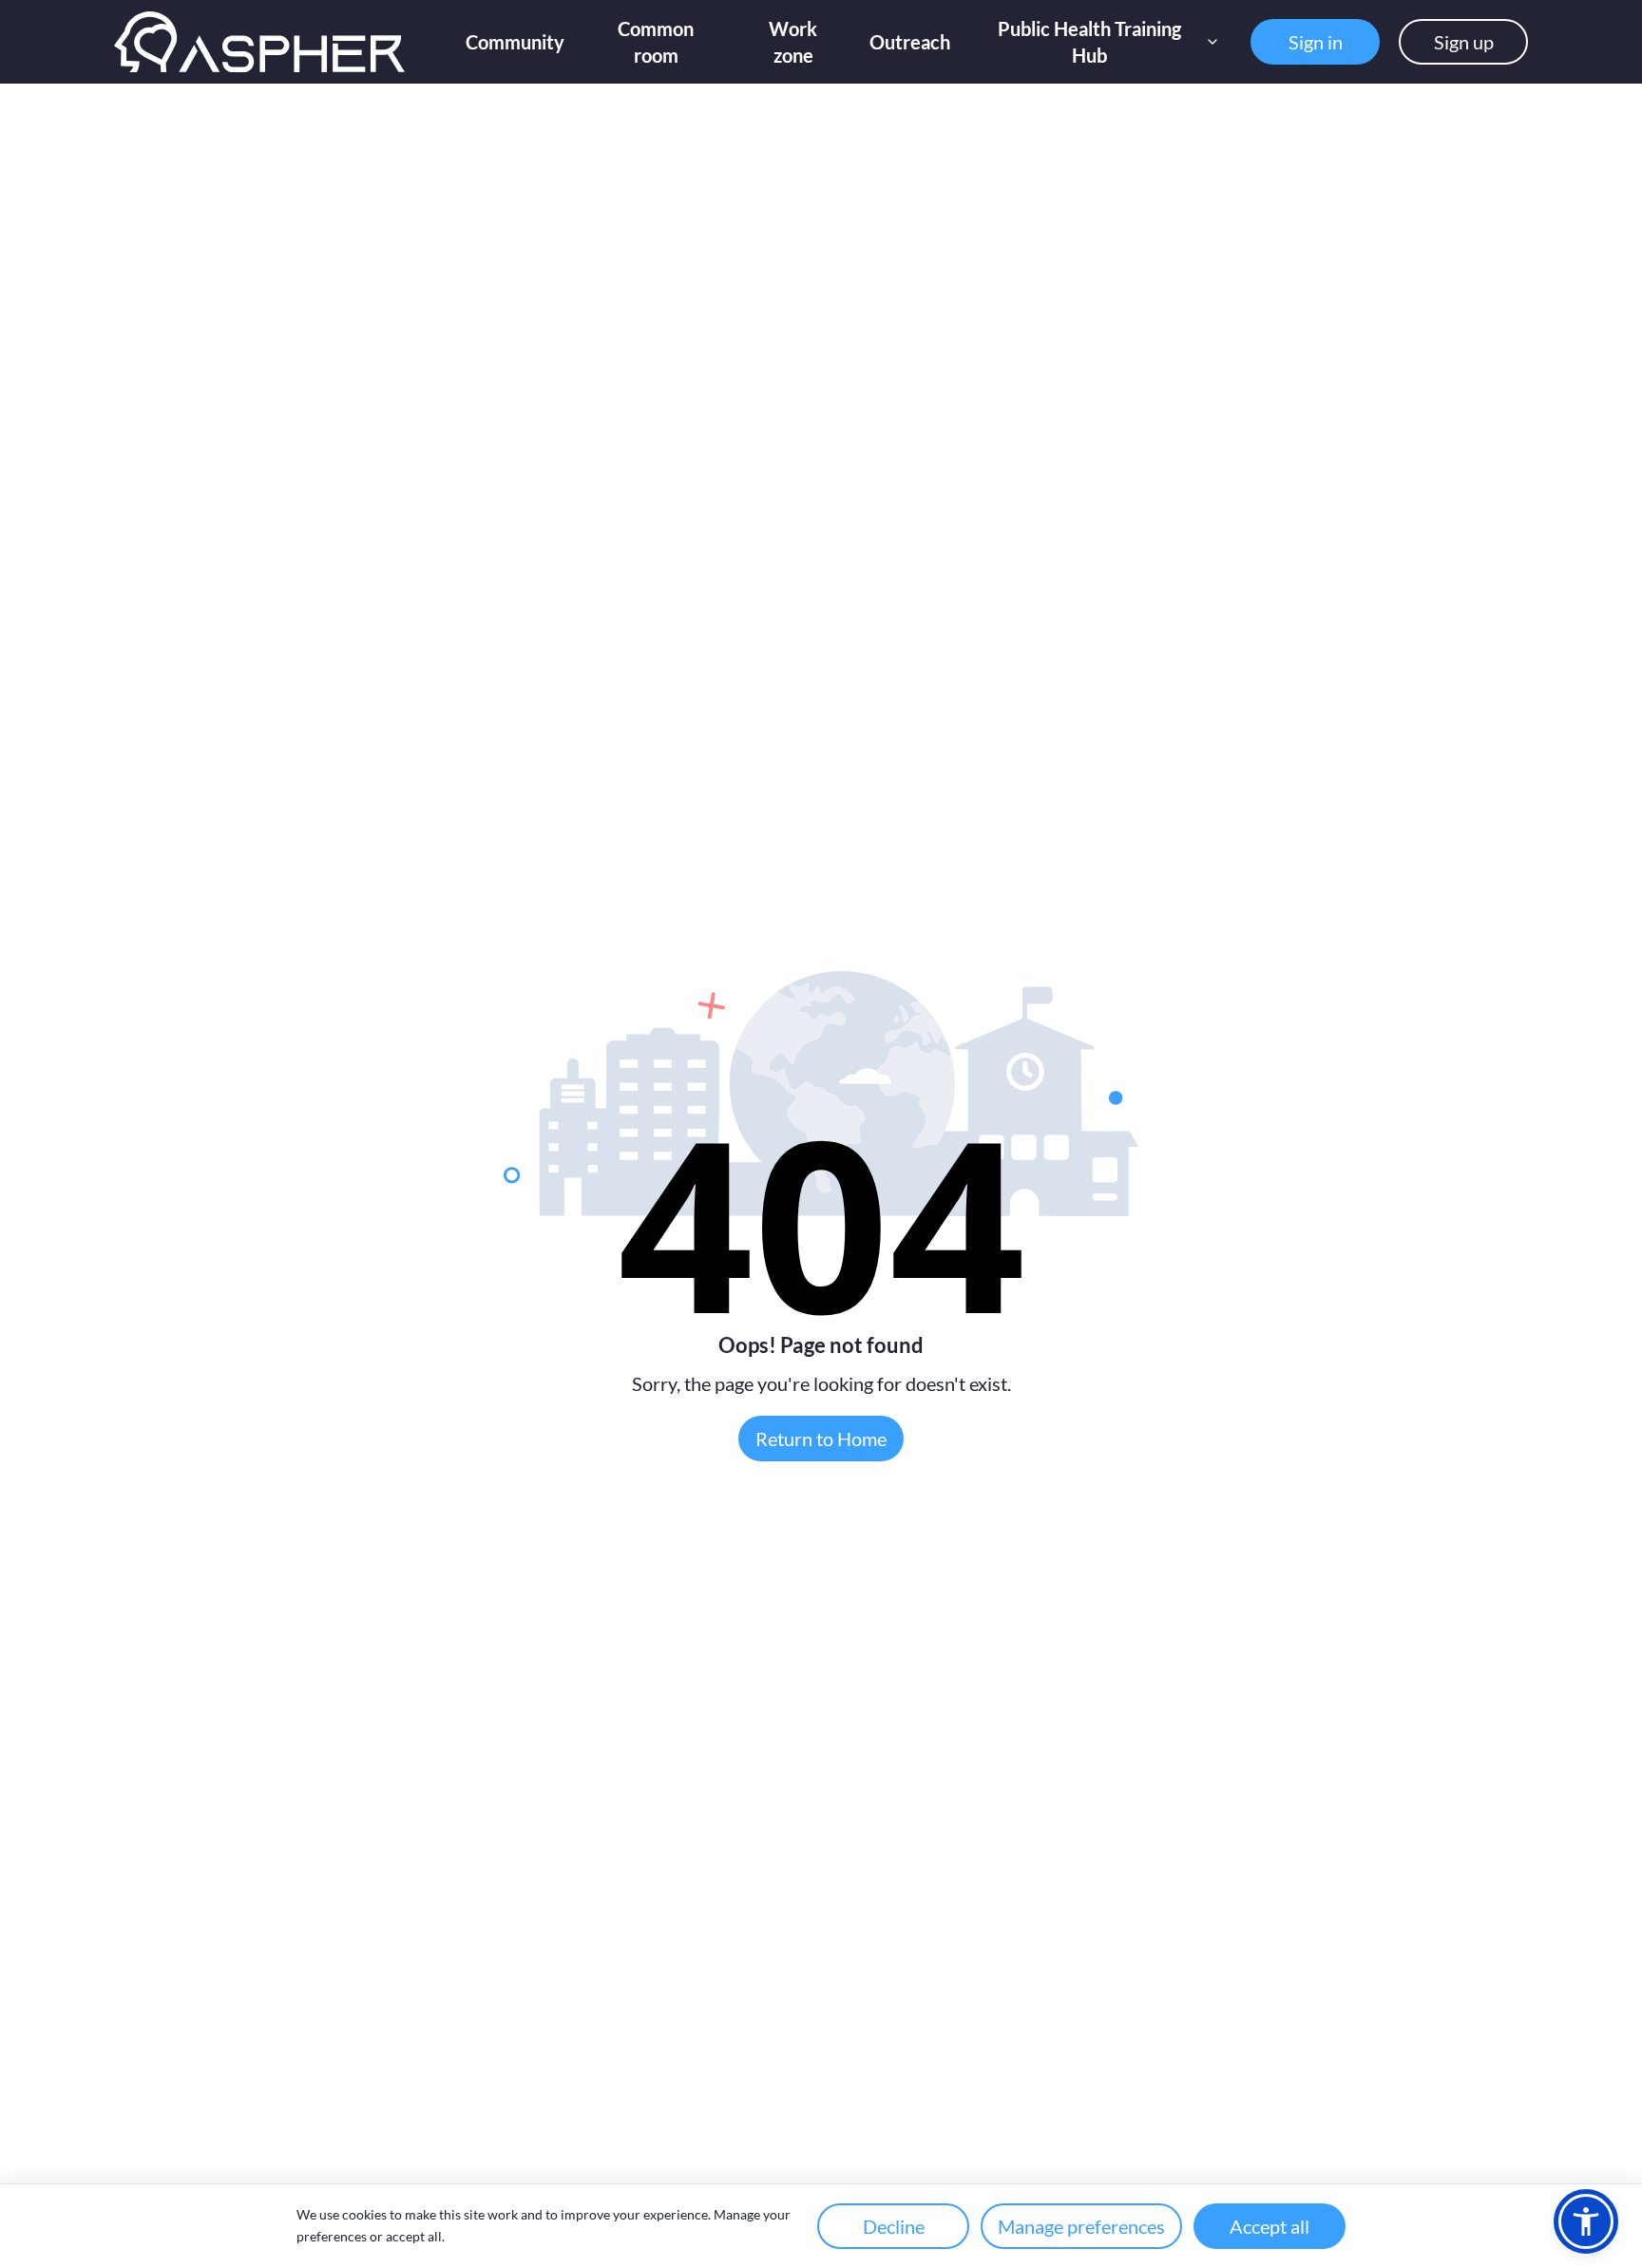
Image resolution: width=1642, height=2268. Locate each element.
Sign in (1316, 42)
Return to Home (821, 1439)
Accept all (1270, 2226)
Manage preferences (1081, 2226)
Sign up (1464, 42)
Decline (894, 2226)
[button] (1586, 2221)
